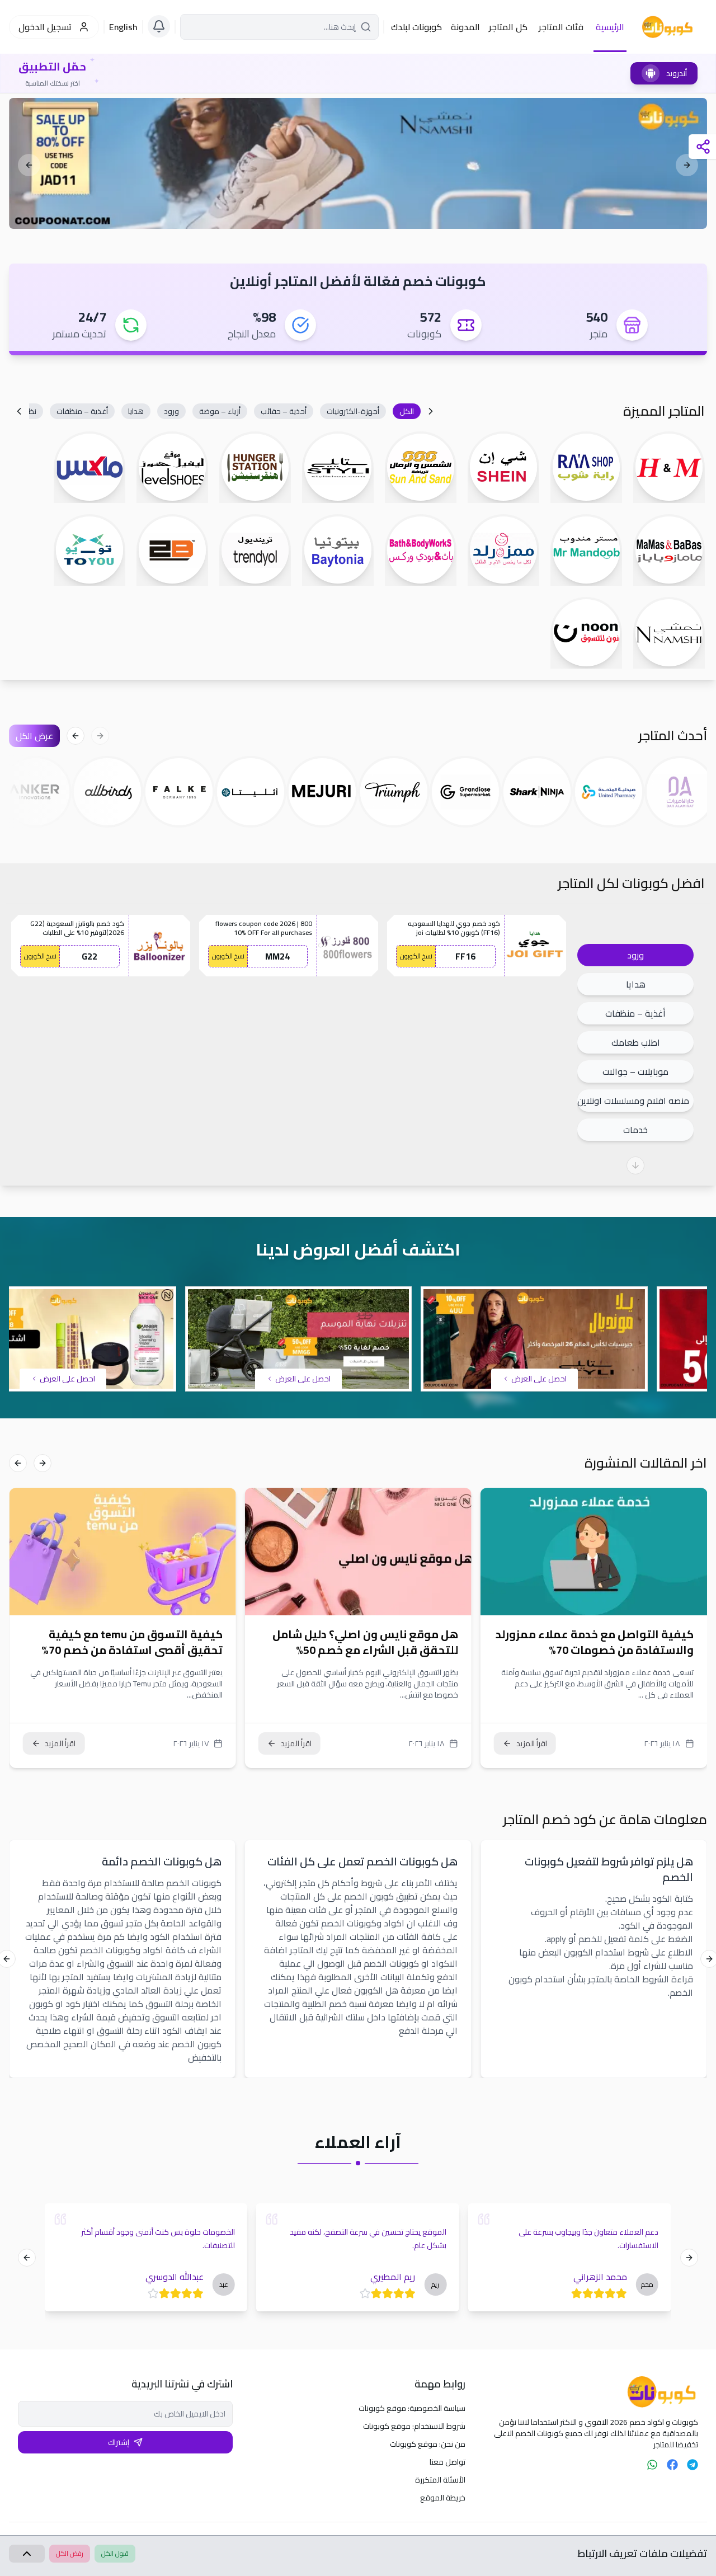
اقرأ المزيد (532, 1743)
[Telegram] (693, 2465)
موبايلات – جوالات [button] (635, 1071)
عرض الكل (34, 736)
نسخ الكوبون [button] (416, 956)
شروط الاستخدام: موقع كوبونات (414, 2426)
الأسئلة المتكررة (440, 2480)
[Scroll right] (19, 411)
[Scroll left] (431, 411)
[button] (407, 411)
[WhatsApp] (652, 2465)
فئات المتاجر (561, 27)
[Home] (591, 2392)
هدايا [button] (636, 984)
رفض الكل (70, 2553)
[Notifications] (159, 26)
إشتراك (119, 2442)
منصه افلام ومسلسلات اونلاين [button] (633, 1101)
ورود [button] (635, 955)
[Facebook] (672, 2465)
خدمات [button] (635, 1130)
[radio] (620, 2293)
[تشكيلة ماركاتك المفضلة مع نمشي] (358, 163)
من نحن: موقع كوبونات (428, 2444)
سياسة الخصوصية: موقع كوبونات (412, 2408)
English (123, 27)
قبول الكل (115, 2553)
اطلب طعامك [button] (636, 1042)
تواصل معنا (447, 2462)
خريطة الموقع (443, 2498)
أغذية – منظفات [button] (635, 1013)
